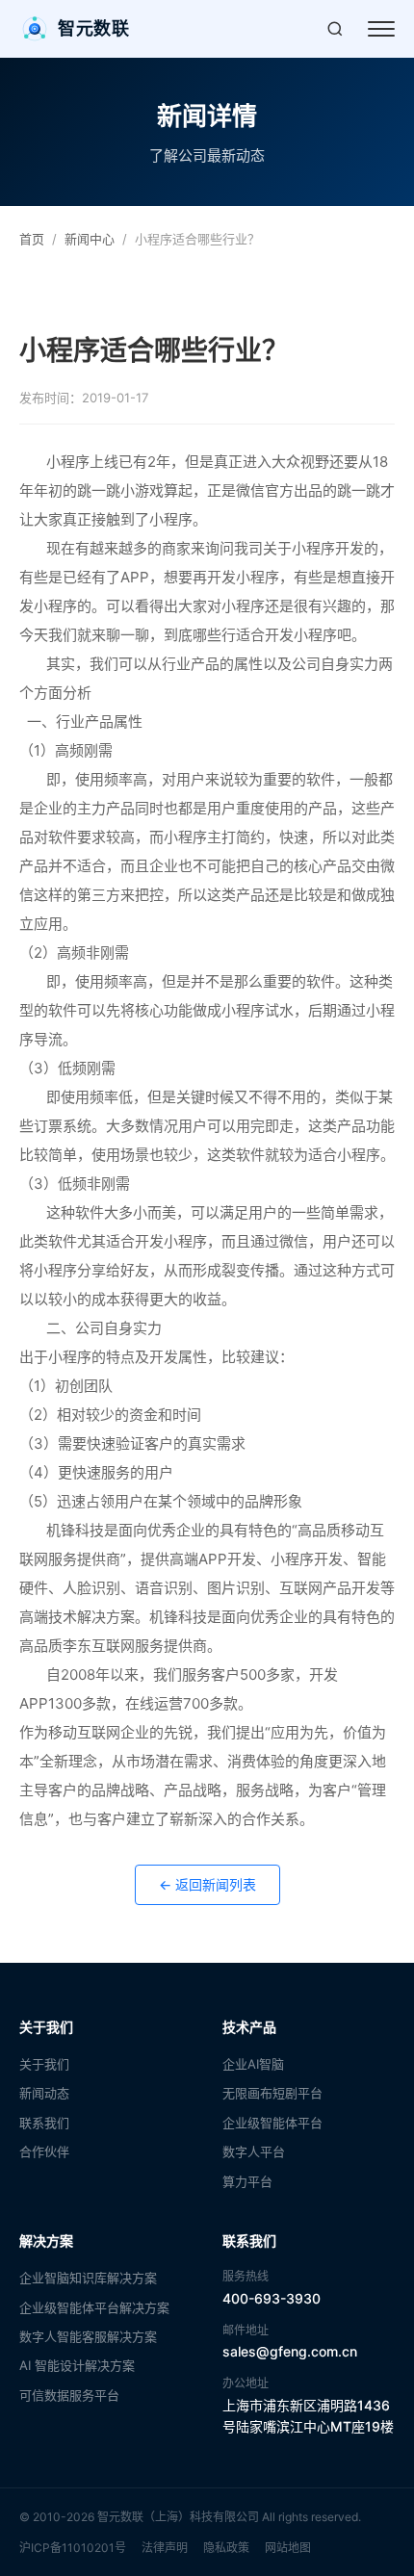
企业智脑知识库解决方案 (88, 2278)
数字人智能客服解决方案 (88, 2336)
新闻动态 (44, 2093)
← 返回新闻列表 (207, 1884)
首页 (32, 239)
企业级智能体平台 (272, 2123)
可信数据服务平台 (69, 2395)
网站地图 (288, 2548)
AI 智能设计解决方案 (77, 2365)
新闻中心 (90, 239)
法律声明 (165, 2548)
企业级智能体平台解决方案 (94, 2307)
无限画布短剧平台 (272, 2093)
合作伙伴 (44, 2151)
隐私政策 (226, 2548)
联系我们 (44, 2123)
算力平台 (247, 2181)
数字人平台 (254, 2151)
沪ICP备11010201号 (73, 2548)
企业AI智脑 (253, 2064)
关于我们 (44, 2064)
